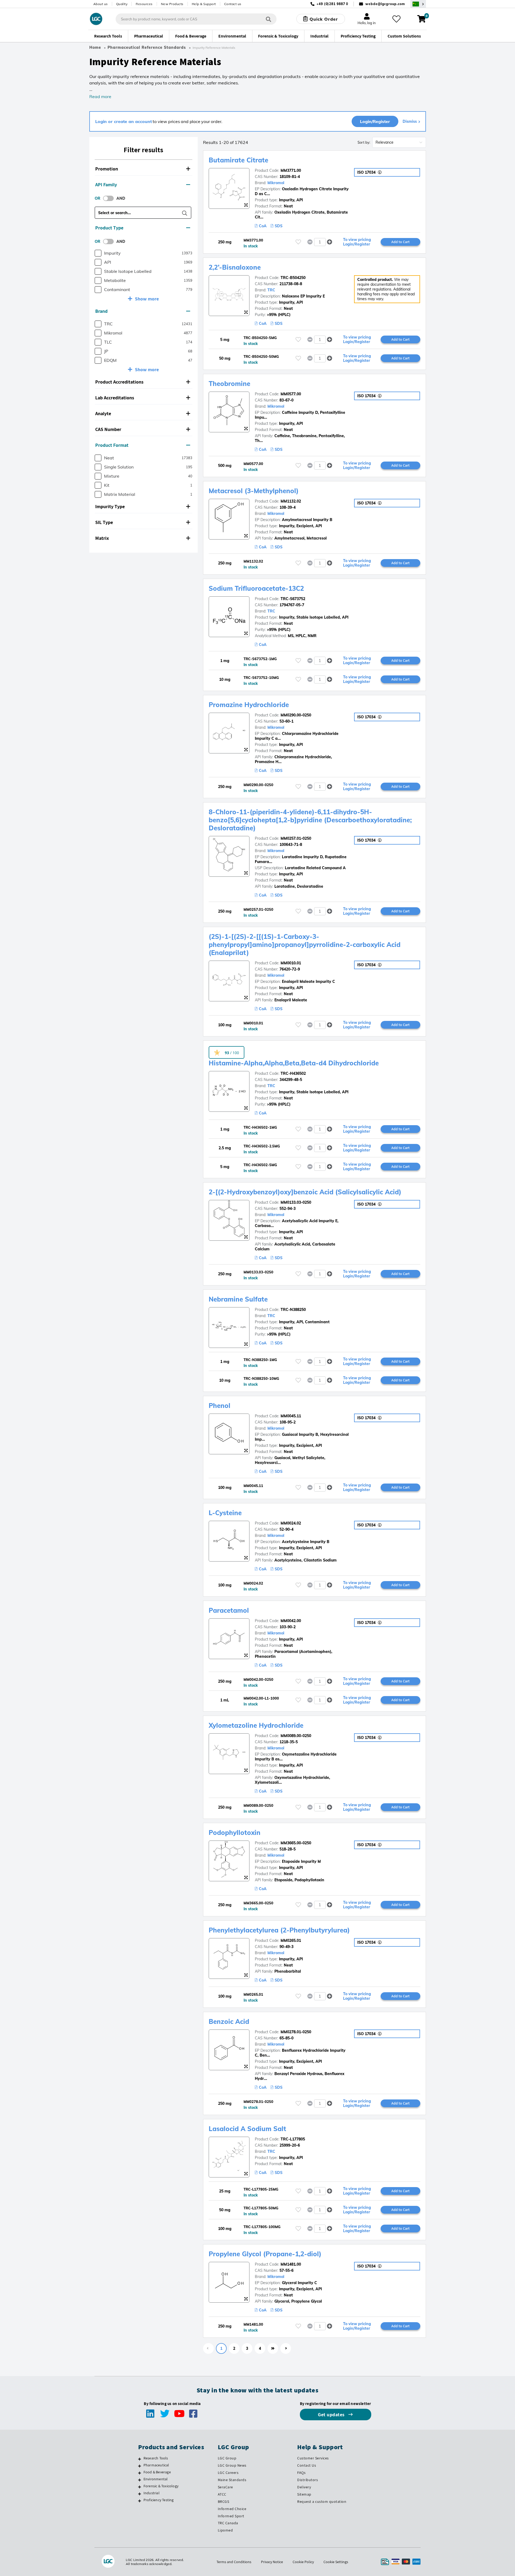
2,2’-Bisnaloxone (235, 267)
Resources (144, 4)
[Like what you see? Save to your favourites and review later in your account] (396, 19)
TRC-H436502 (293, 1073)
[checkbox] (98, 253)
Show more (147, 299)
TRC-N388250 (293, 1310)
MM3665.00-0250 (296, 1843)
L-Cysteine (225, 1513)
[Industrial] (140, 2494)
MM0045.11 (291, 1416)
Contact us (233, 4)
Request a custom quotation (322, 2501)
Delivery (304, 2487)
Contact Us (307, 2465)
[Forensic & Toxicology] (140, 2487)
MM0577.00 (291, 394)
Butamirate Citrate (238, 160)
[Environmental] (140, 2480)
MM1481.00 (291, 2264)
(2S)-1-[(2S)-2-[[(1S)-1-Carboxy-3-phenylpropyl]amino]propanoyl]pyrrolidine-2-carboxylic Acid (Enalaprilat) (305, 945)
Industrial (152, 2493)
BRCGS (224, 2501)
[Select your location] (418, 4)
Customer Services (313, 2458)
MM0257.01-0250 (296, 838)
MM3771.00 (291, 170)
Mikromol (276, 183)
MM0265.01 (291, 1941)
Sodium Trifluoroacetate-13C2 (256, 588)
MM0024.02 (291, 1523)
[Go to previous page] (208, 2348)
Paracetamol (229, 1610)
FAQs (301, 2473)
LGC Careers (228, 2473)
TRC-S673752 (293, 599)
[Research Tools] (140, 2459)
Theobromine (229, 384)
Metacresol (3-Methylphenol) (254, 491)
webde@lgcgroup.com (385, 4)
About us (101, 4)
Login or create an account (124, 121)
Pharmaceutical (156, 2465)
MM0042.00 (291, 1621)
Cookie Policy (303, 2562)
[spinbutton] (320, 242)
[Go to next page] (286, 2348)
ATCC (222, 2494)
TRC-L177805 (293, 2139)
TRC (271, 290)
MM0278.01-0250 (296, 2032)
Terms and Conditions (234, 2562)
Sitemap (304, 2494)
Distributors (308, 2480)
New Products (172, 4)
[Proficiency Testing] (140, 2501)
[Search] (268, 19)
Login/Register (375, 121)
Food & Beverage (157, 2472)
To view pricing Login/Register (357, 242)
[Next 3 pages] (273, 2348)
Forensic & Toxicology (161, 2486)
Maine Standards (232, 2480)
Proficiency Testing (159, 2500)
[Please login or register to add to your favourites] (298, 242)
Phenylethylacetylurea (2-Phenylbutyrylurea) (279, 1930)
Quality (122, 4)
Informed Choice (232, 2509)
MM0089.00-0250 (296, 1736)
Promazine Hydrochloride (249, 705)
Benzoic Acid (229, 2021)
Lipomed (225, 2530)
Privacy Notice (272, 2562)
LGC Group (227, 2458)
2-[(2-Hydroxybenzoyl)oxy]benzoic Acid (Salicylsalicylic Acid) (305, 1192)
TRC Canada (228, 2523)
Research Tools (156, 2458)
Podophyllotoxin (235, 1832)
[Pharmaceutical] (140, 2466)
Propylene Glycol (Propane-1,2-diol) (265, 2254)
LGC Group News (232, 2465)
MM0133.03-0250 (296, 1202)
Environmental (156, 2479)
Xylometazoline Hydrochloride (256, 1725)
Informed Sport (231, 2516)
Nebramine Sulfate (238, 1299)
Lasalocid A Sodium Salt (247, 2129)
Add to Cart (400, 242)
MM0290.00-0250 (296, 715)
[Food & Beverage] (140, 2473)
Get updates (332, 2415)
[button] (144, 169)
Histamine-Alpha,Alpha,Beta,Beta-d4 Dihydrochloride (294, 1063)
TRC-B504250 (293, 278)
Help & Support (204, 4)
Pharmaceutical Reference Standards (147, 47)
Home (95, 47)
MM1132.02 (291, 501)
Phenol (220, 1406)
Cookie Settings (336, 2562)
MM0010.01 (291, 963)
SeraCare (225, 2487)
